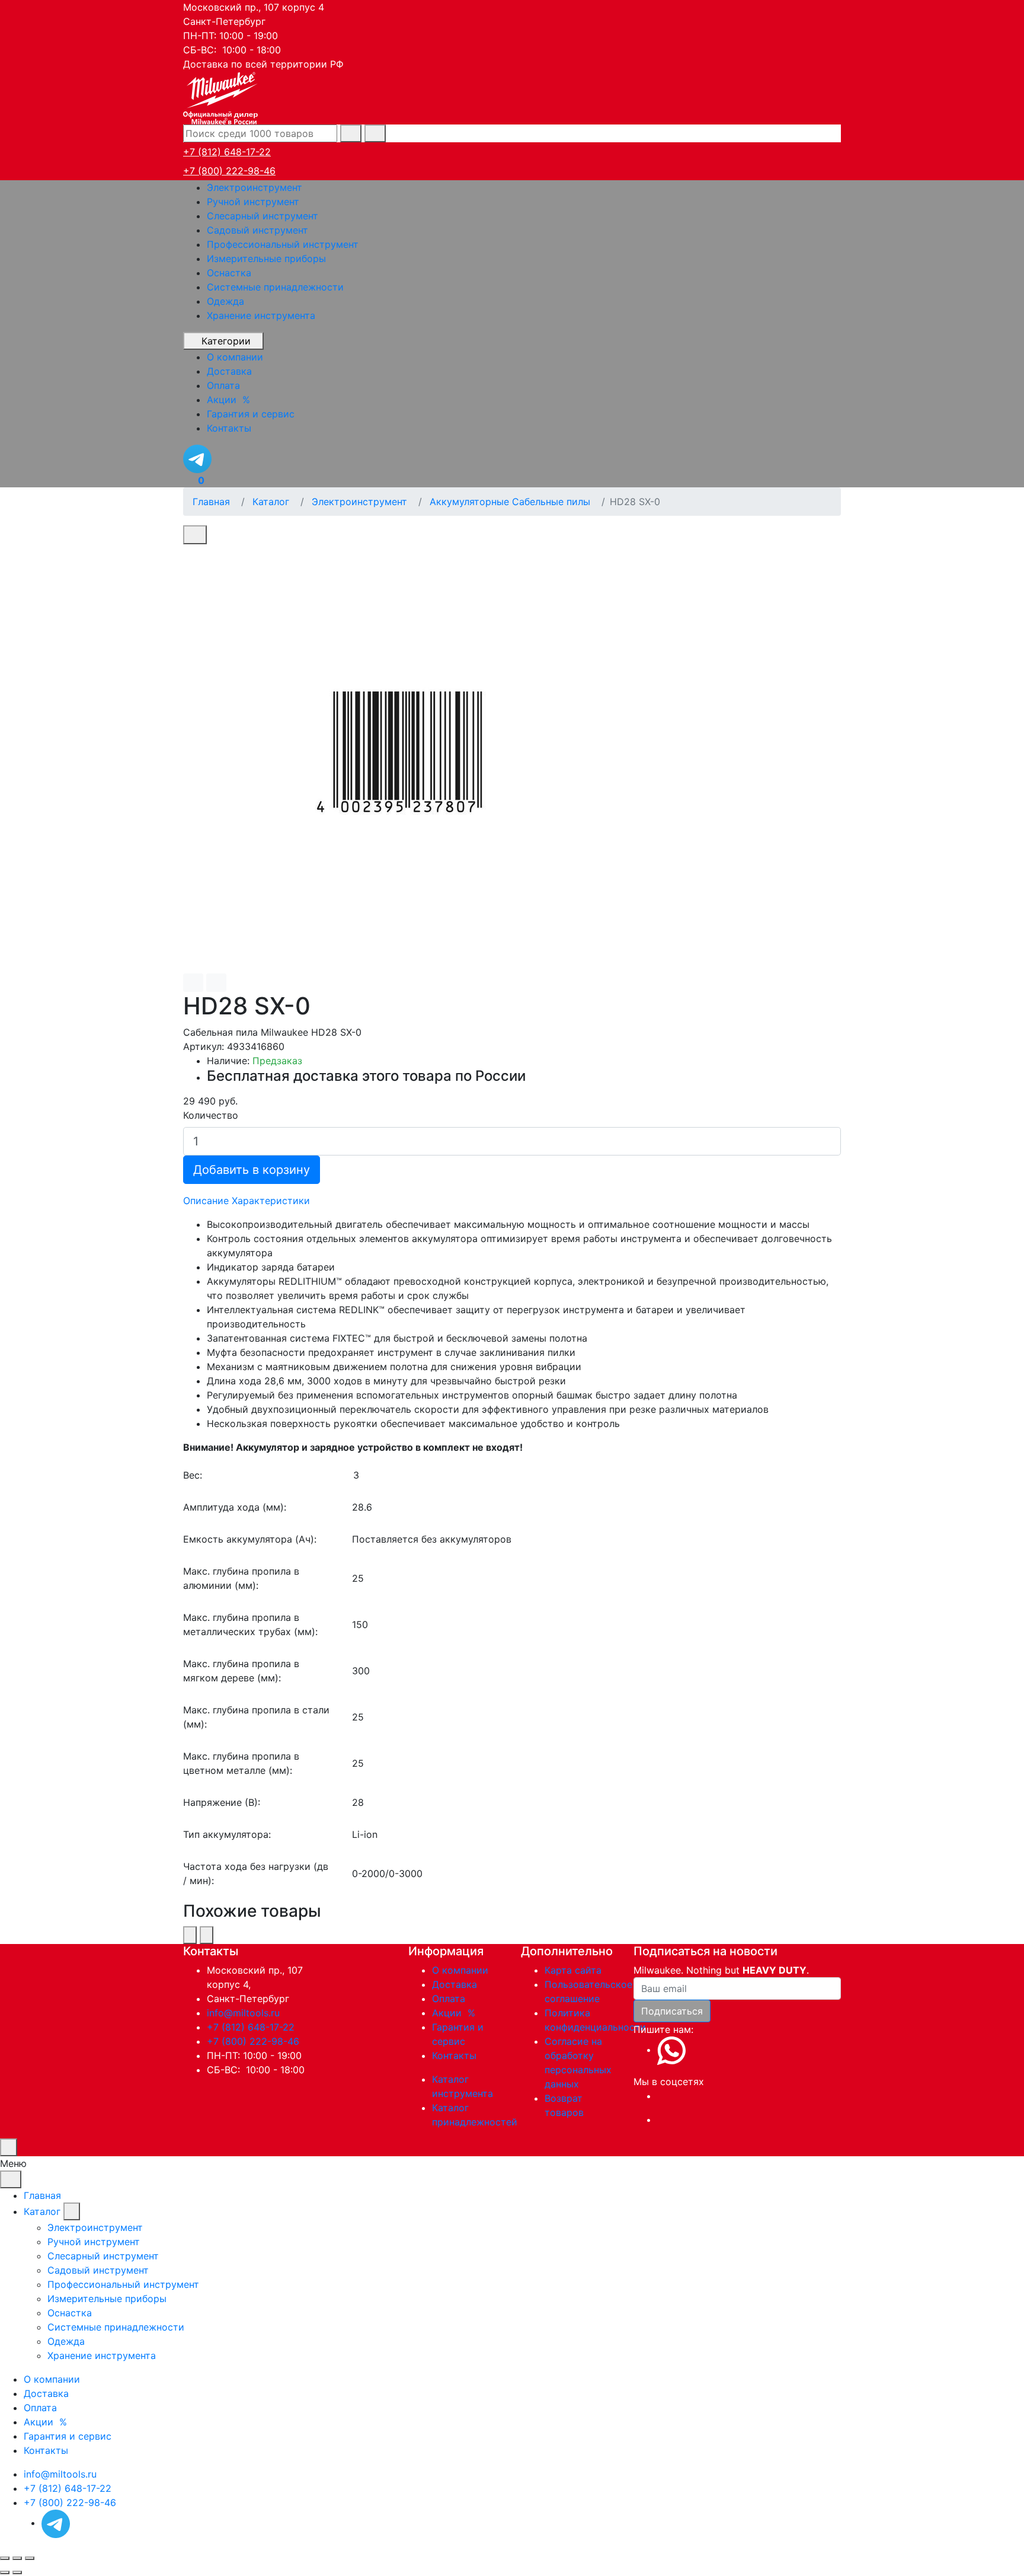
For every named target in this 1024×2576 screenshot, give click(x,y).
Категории (226, 341)
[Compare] (216, 983)
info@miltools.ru (243, 2013)
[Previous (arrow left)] (5, 2572)
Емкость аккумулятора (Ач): (250, 1539)
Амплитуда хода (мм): (235, 1507)
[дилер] (222, 97)
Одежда (225, 301)
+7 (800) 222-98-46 (229, 171)
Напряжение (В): (222, 1802)
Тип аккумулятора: (227, 1834)
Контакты (454, 2055)
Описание (206, 1201)
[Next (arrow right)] (17, 2572)
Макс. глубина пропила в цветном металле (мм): (241, 1763)
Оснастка (229, 273)
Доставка (455, 1984)
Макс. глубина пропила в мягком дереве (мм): (241, 1671)
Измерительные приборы (266, 258)
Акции (455, 2013)
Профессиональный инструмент (283, 244)
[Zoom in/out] (30, 2558)
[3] (596, 1475)
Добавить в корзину (252, 1170)
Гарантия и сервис (68, 2436)
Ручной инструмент (253, 202)
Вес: (193, 1475)
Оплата (449, 1999)
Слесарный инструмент (263, 216)
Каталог (42, 2211)
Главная (42, 2195)
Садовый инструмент (257, 230)
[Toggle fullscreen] (17, 2558)
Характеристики (271, 1201)
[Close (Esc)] (5, 2558)
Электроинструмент (255, 187)
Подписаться (672, 2011)
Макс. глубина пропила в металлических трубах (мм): (250, 1624)
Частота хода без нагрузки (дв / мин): (256, 1873)
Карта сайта (573, 1970)
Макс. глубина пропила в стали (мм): (256, 1717)
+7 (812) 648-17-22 (227, 152)
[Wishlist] (193, 983)
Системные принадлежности (275, 287)
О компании (460, 1970)
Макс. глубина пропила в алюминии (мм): (241, 1578)
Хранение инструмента (261, 315)
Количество (211, 1115)
